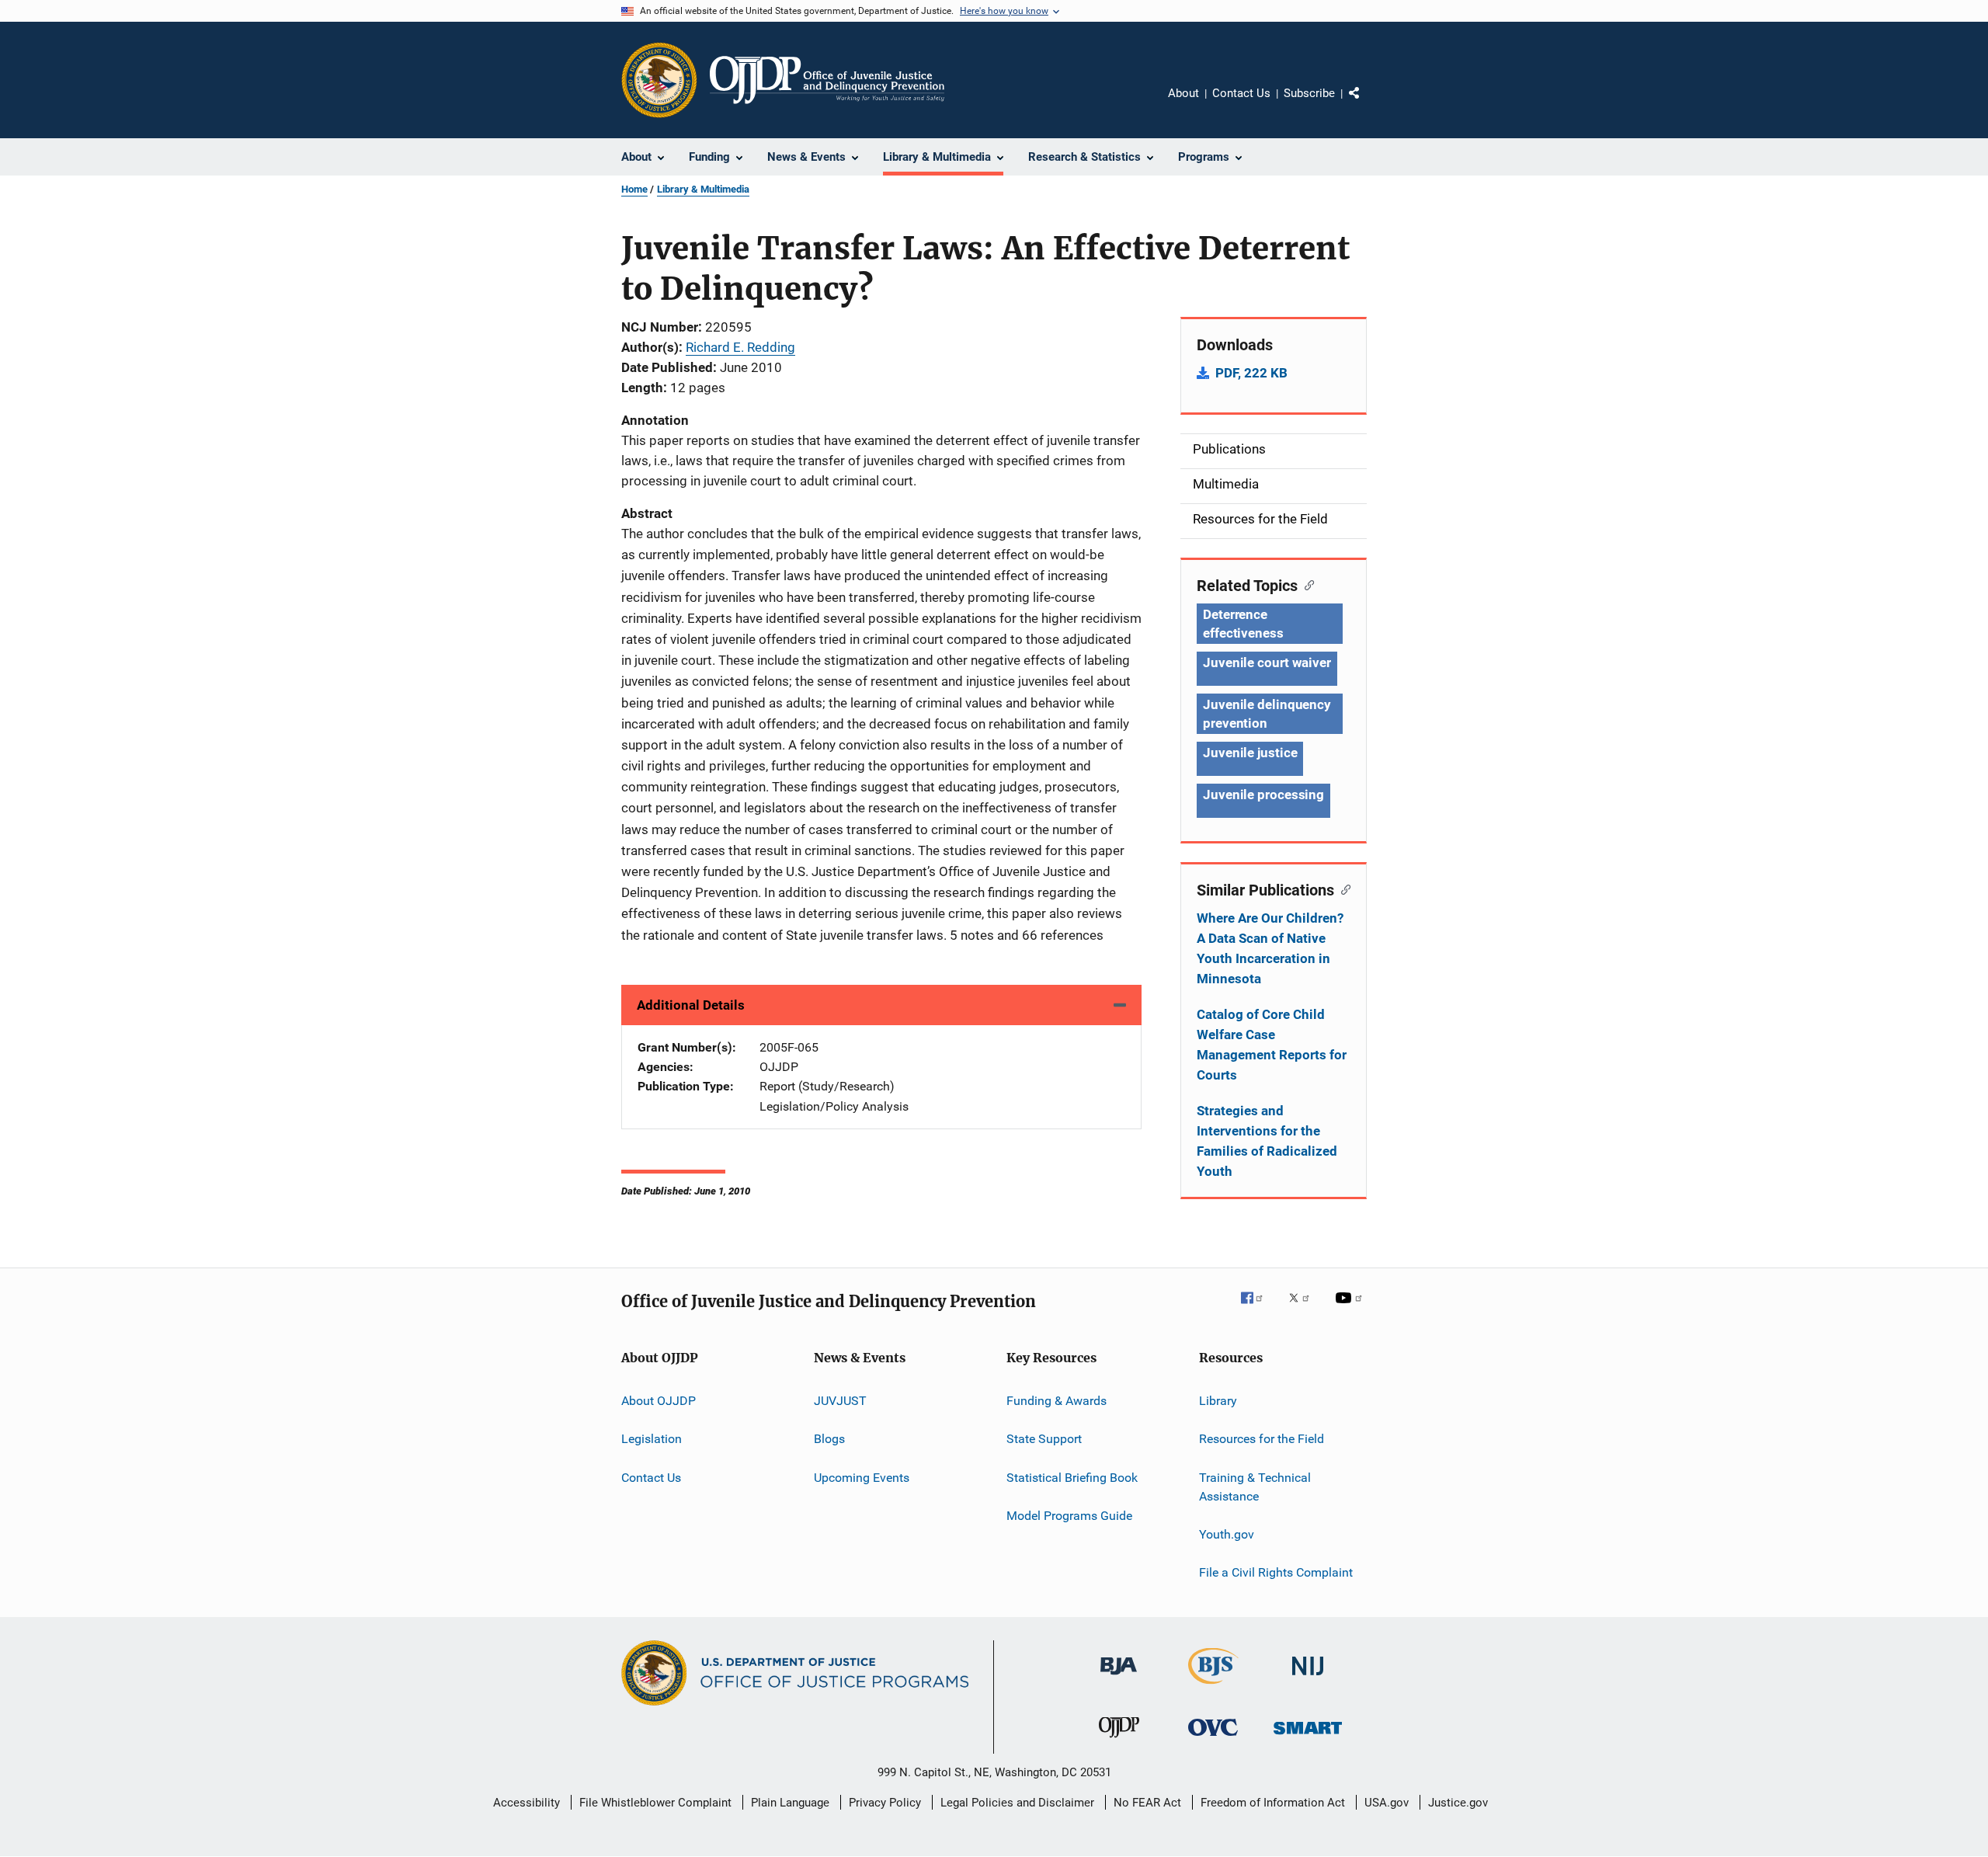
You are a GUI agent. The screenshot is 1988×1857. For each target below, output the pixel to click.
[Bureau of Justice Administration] (1119, 1678)
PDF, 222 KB (1251, 373)
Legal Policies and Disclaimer (1017, 1803)
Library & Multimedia (703, 189)
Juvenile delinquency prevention (1267, 714)
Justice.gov (1458, 1803)
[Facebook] (1258, 1309)
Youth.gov (1227, 1534)
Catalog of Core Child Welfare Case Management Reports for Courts (1272, 1045)
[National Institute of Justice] (1308, 1678)
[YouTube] (1351, 1309)
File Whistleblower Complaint (655, 1803)
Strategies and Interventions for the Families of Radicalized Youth (1267, 1141)
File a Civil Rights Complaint (1276, 1572)
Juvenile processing (1263, 795)
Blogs (829, 1439)
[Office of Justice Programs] (659, 80)
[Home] (827, 80)
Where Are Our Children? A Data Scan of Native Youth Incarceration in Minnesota (1270, 948)
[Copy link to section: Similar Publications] (1342, 889)
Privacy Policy (885, 1803)
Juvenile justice (1250, 753)
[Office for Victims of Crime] (1213, 1739)
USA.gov (1387, 1803)
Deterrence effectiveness (1243, 624)
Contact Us (1241, 93)
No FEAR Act (1147, 1803)
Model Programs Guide (1069, 1516)
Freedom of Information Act (1273, 1803)
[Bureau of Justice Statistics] (1213, 1687)
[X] (1305, 1309)
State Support (1044, 1439)
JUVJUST (840, 1401)
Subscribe (1309, 93)
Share (1367, 104)
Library (1218, 1401)
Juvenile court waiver (1267, 662)
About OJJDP (659, 1401)
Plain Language (790, 1803)
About (1183, 93)
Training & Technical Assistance (1255, 1487)
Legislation (652, 1439)
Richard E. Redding (740, 347)
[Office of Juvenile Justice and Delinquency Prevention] (1119, 1741)
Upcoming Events (862, 1478)
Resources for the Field (1262, 1439)
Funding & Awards (1057, 1401)
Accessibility (527, 1803)
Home (634, 189)
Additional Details (691, 1005)
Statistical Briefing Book (1072, 1478)
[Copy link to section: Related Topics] (1306, 584)
